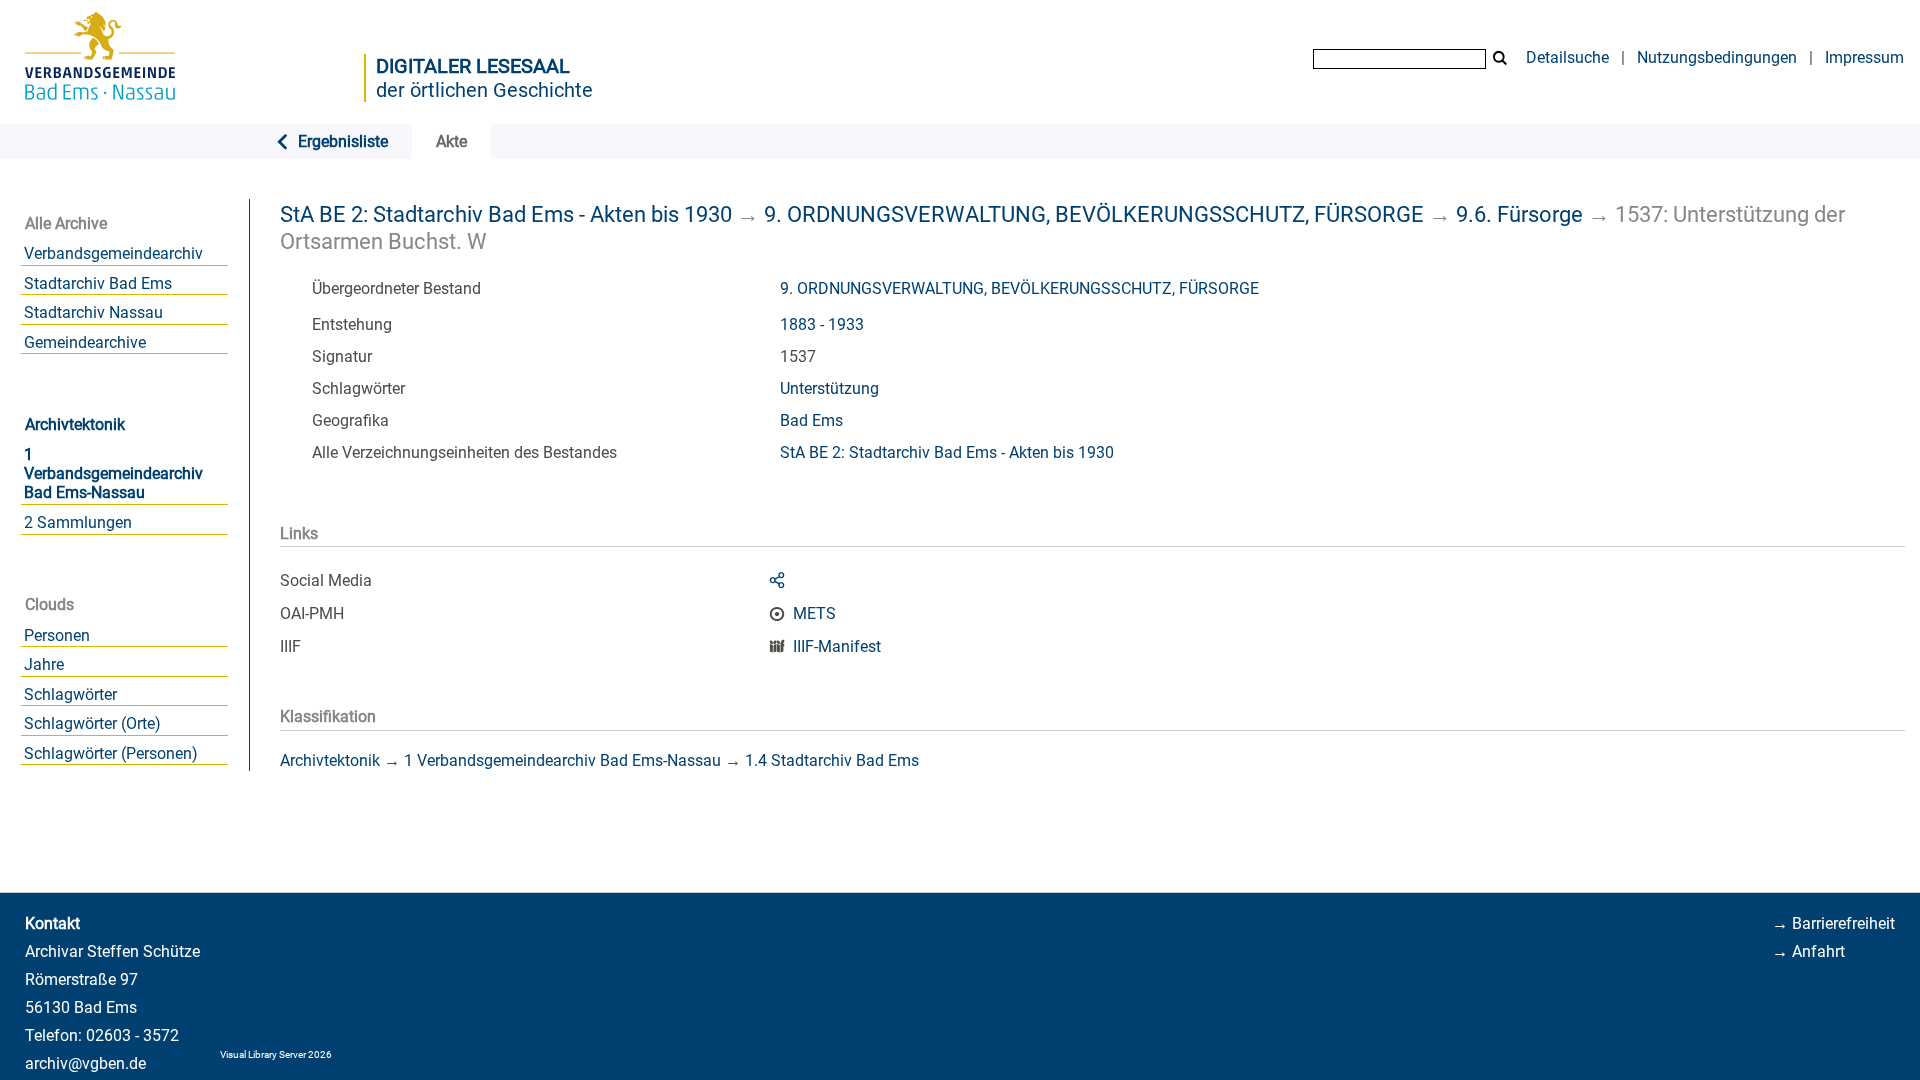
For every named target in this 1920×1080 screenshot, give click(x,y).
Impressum (1864, 57)
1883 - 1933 (822, 324)
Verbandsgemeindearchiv (113, 253)
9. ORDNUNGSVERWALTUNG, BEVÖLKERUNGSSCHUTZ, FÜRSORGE (1094, 214)
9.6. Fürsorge (1519, 214)
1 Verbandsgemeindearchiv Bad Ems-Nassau (113, 473)
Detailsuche (1567, 57)
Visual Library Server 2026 (276, 1054)
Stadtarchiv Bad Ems (98, 283)
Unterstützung (829, 388)
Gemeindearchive (85, 342)
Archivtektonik (75, 424)
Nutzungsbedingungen (1717, 57)
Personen (57, 635)
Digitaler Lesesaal (473, 66)
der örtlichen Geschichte (484, 90)
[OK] (1500, 58)
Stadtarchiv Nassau (93, 312)
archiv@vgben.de (85, 1063)
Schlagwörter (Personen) (111, 753)
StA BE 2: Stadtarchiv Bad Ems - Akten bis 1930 (506, 214)
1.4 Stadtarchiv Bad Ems (832, 760)
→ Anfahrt (1808, 951)
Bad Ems (811, 420)
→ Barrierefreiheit (1833, 923)
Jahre (44, 664)
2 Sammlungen (78, 522)
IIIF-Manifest (837, 646)
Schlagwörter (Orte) (92, 723)
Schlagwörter (70, 694)
